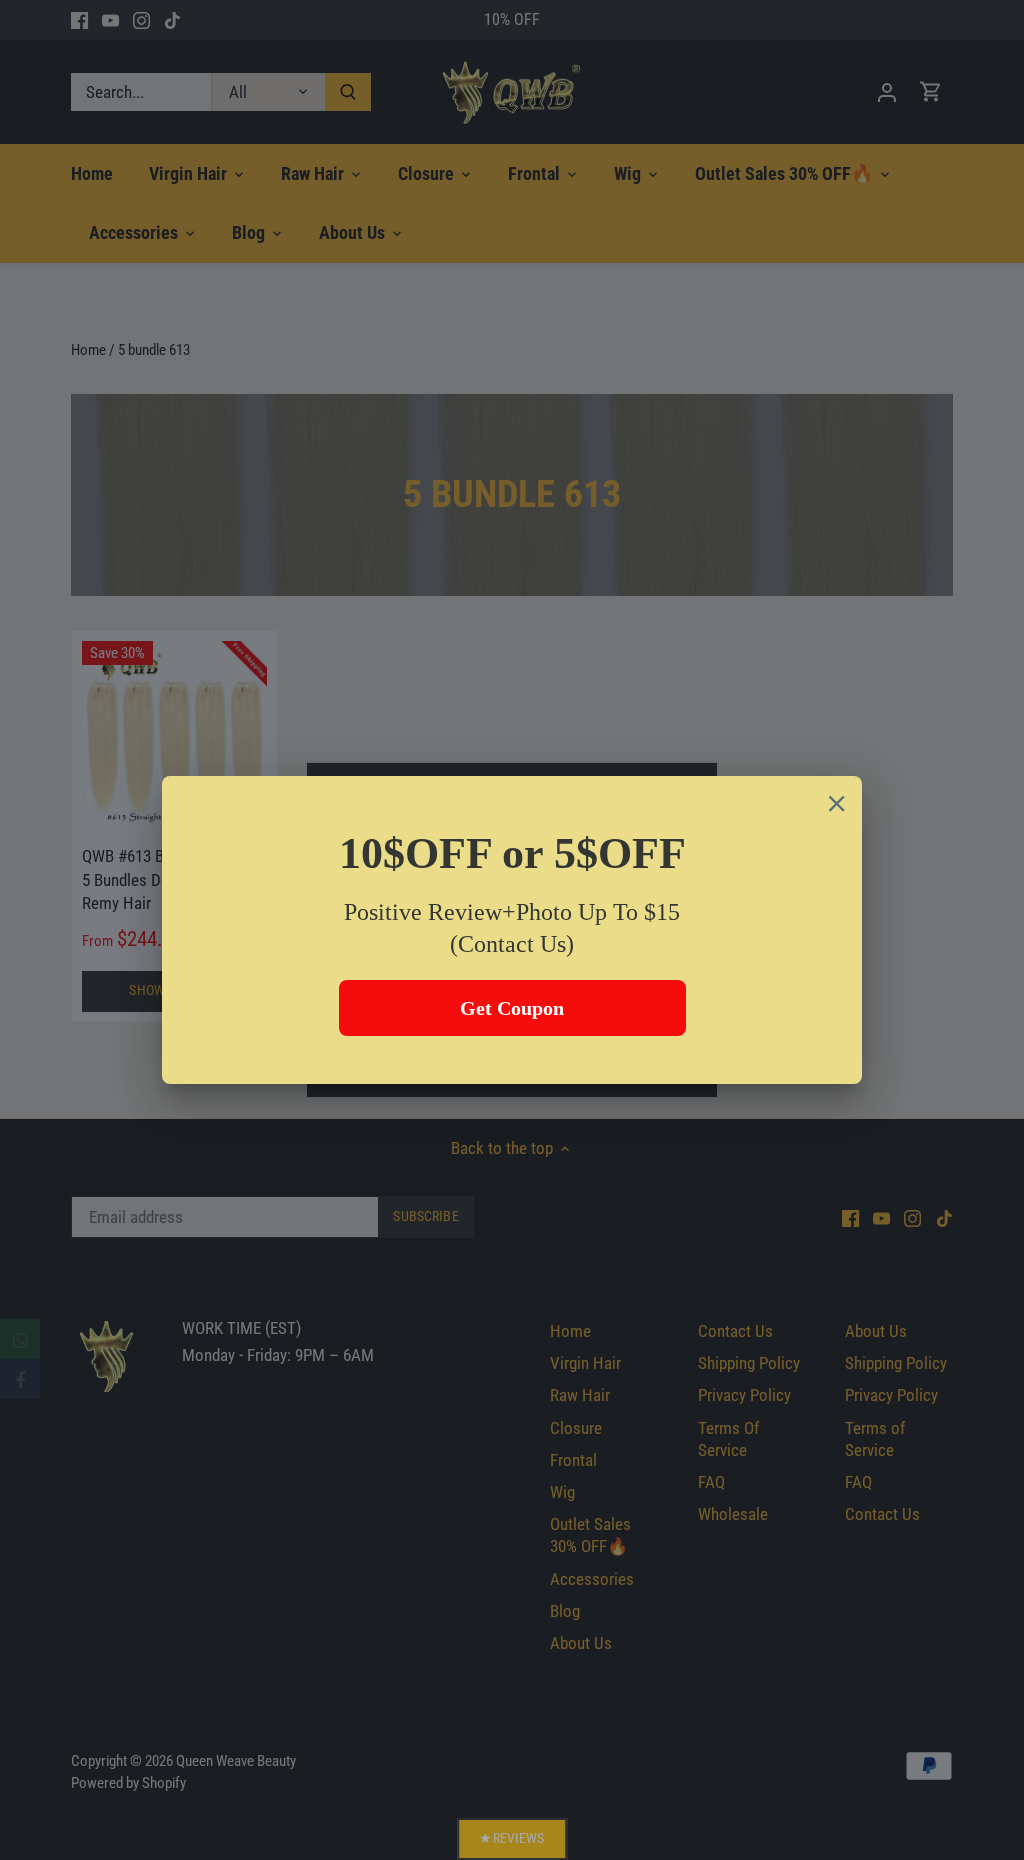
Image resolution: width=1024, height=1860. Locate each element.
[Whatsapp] (20, 1339)
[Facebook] (20, 1379)
